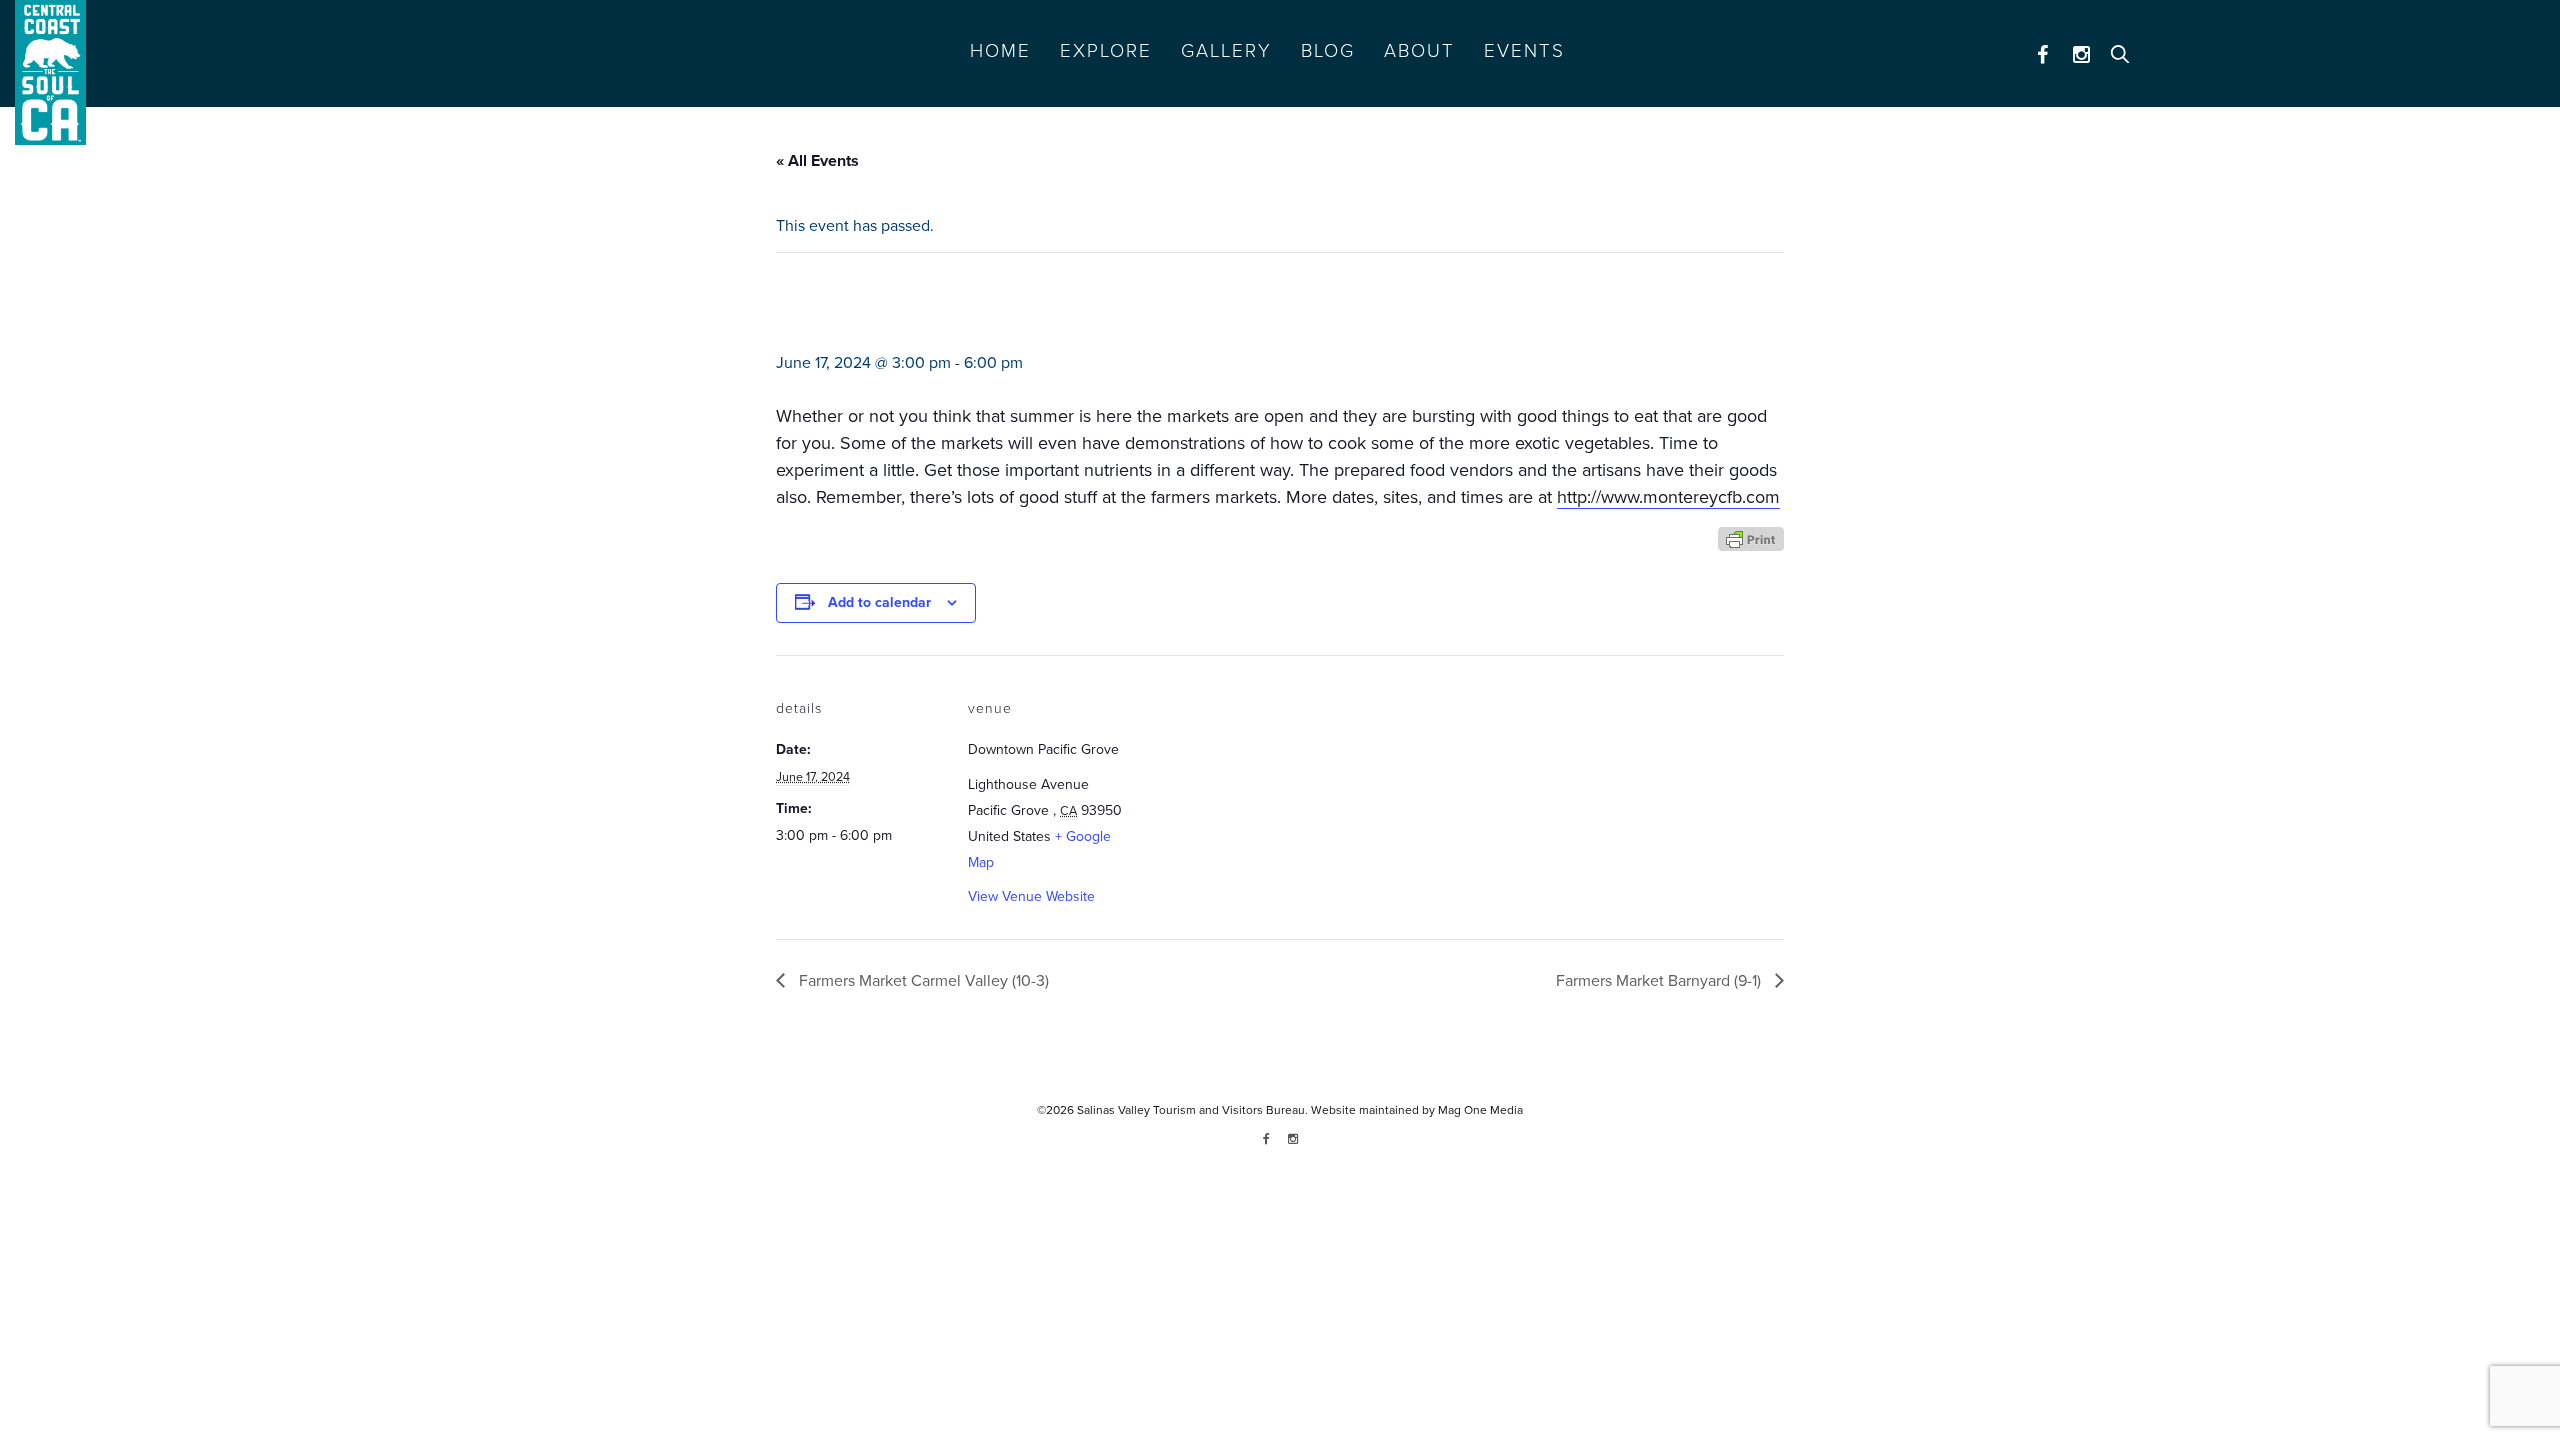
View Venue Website (1031, 896)
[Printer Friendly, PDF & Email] (1751, 537)
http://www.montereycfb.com (1668, 497)
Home (1000, 51)
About (1419, 51)
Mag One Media (1480, 1110)
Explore (1106, 51)
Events (1524, 51)
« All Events (817, 161)
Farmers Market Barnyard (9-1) (1660, 981)
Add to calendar (879, 602)
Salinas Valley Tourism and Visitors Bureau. (1191, 1110)
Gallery (1226, 51)
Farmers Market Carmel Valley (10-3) (922, 981)
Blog (1328, 51)
